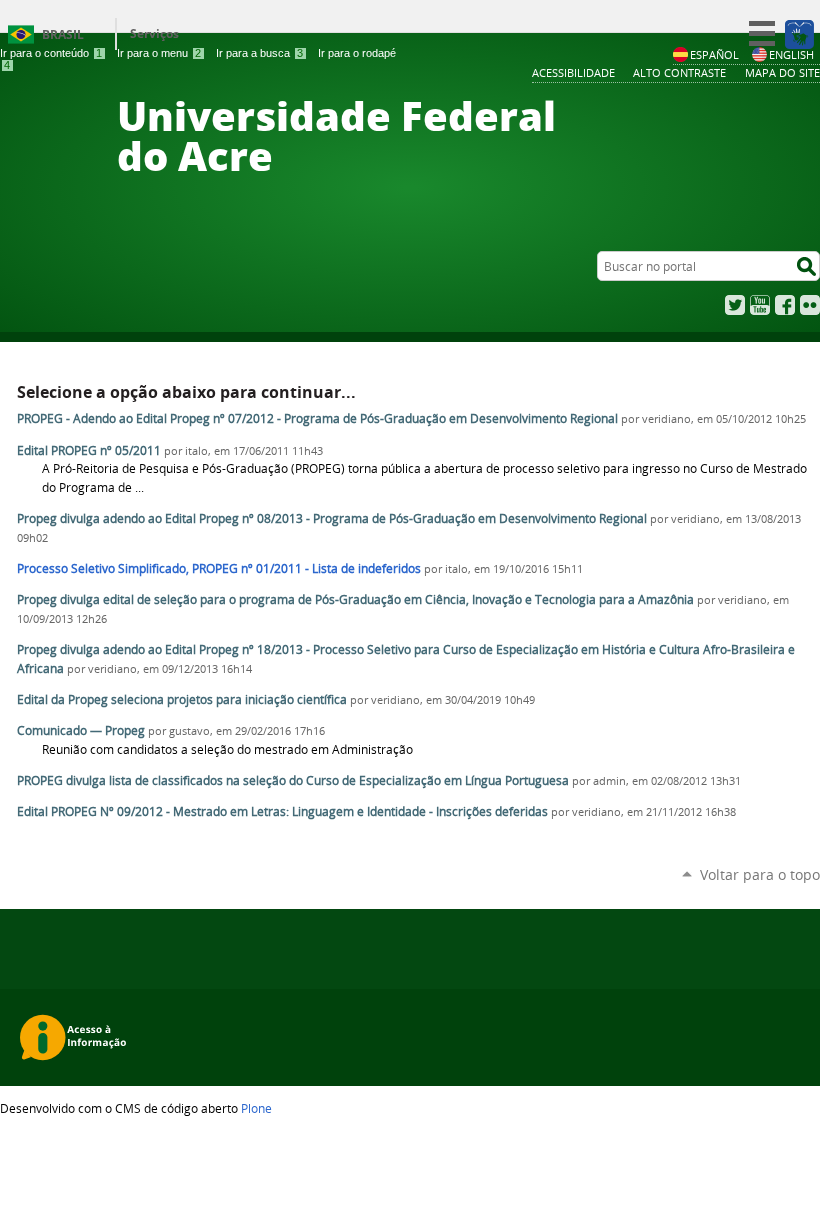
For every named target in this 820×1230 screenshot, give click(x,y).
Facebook (785, 305)
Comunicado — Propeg (81, 730)
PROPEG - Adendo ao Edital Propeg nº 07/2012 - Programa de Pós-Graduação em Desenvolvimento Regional (317, 418)
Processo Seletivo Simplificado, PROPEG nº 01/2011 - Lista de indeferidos (219, 568)
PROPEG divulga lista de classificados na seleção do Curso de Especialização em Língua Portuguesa (293, 780)
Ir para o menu (159, 53)
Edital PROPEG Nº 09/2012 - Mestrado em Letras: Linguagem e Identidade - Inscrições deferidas (282, 811)
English (791, 54)
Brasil (63, 34)
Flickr (810, 305)
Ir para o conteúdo (51, 53)
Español (714, 54)
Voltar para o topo (760, 874)
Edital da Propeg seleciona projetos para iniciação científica (182, 699)
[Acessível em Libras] (798, 34)
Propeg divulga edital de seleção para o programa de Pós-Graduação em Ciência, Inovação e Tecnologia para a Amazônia (355, 599)
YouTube (760, 305)
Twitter (735, 305)
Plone (256, 1108)
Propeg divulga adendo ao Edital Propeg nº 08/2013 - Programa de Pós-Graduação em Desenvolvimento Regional (332, 518)
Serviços (154, 33)
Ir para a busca (259, 53)
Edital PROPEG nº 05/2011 (90, 450)
